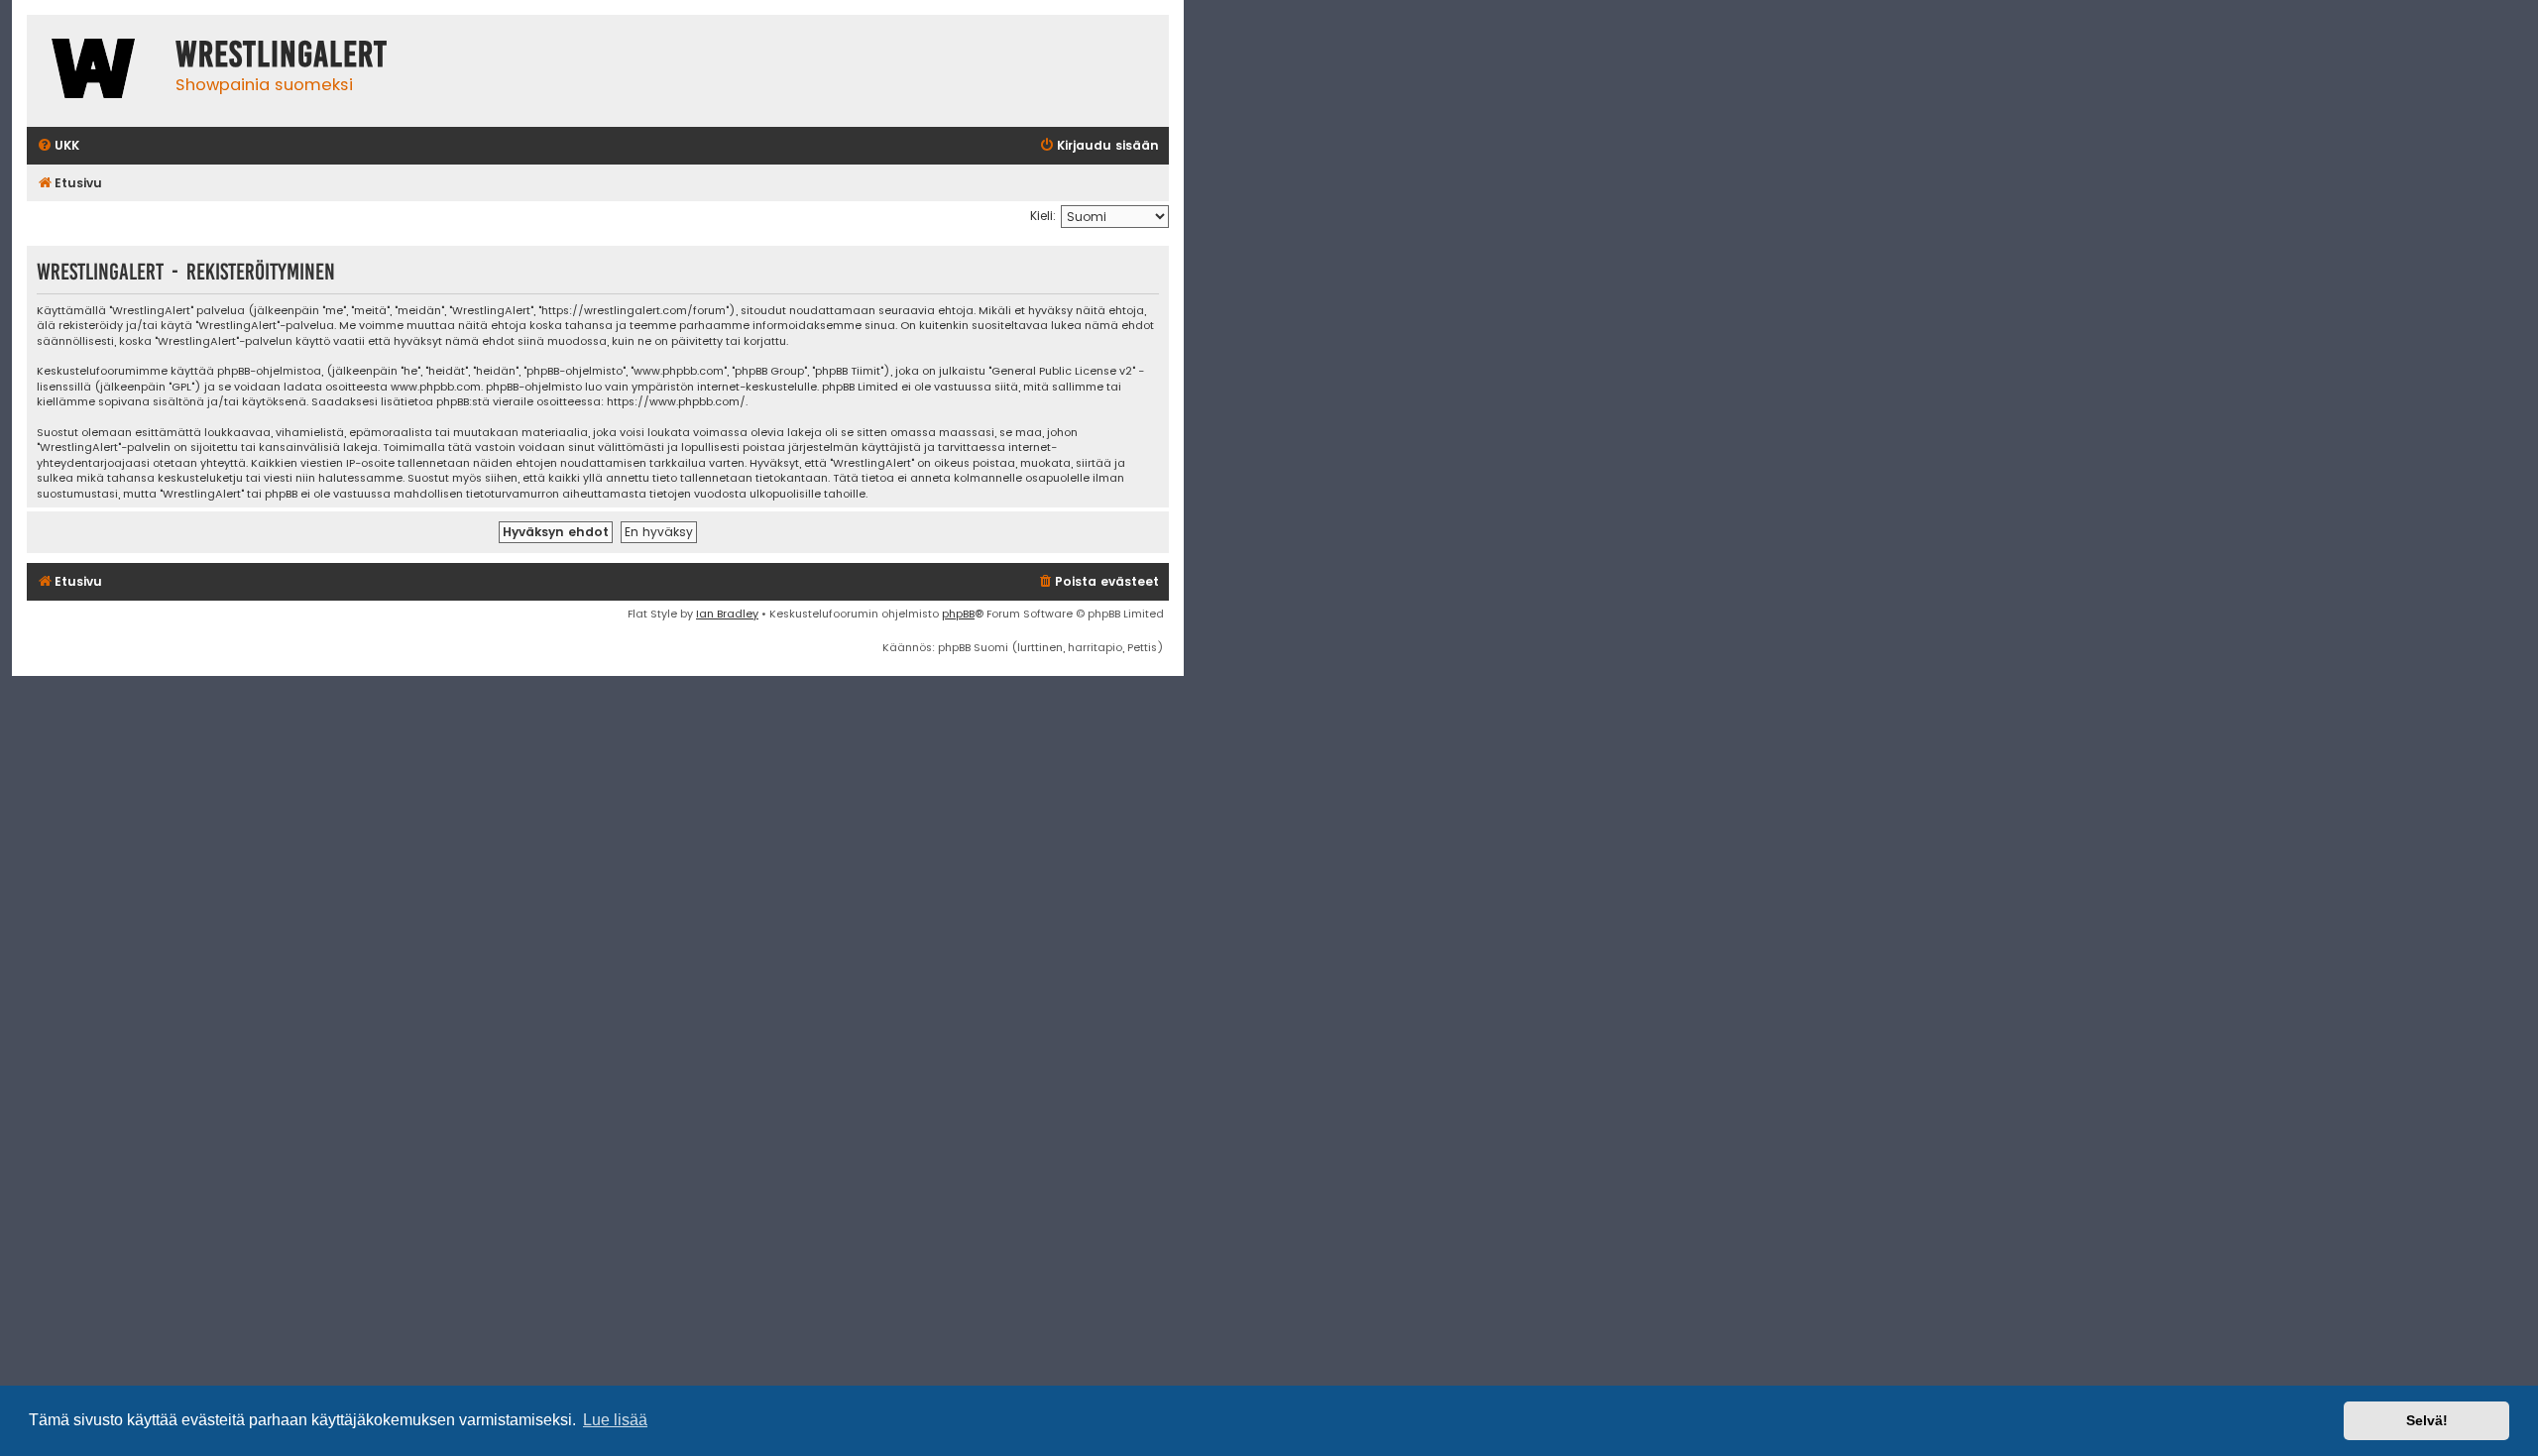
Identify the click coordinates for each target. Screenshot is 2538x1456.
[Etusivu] (96, 71)
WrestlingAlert (282, 55)
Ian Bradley (727, 614)
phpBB (958, 614)
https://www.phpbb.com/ (676, 402)
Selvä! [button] (2427, 1420)
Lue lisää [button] (615, 1420)
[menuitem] (58, 146)
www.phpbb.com (436, 387)
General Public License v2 (1062, 371)
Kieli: (1043, 216)
